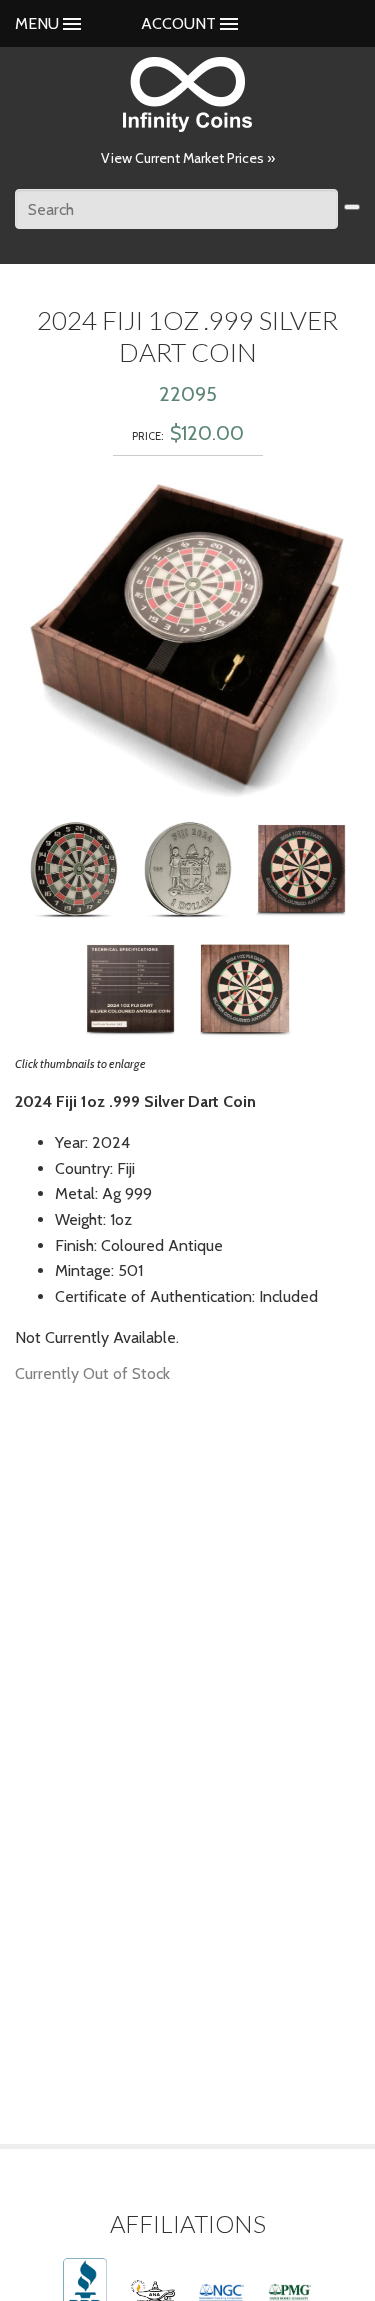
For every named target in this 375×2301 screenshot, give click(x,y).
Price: (147, 436)
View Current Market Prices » (188, 158)
